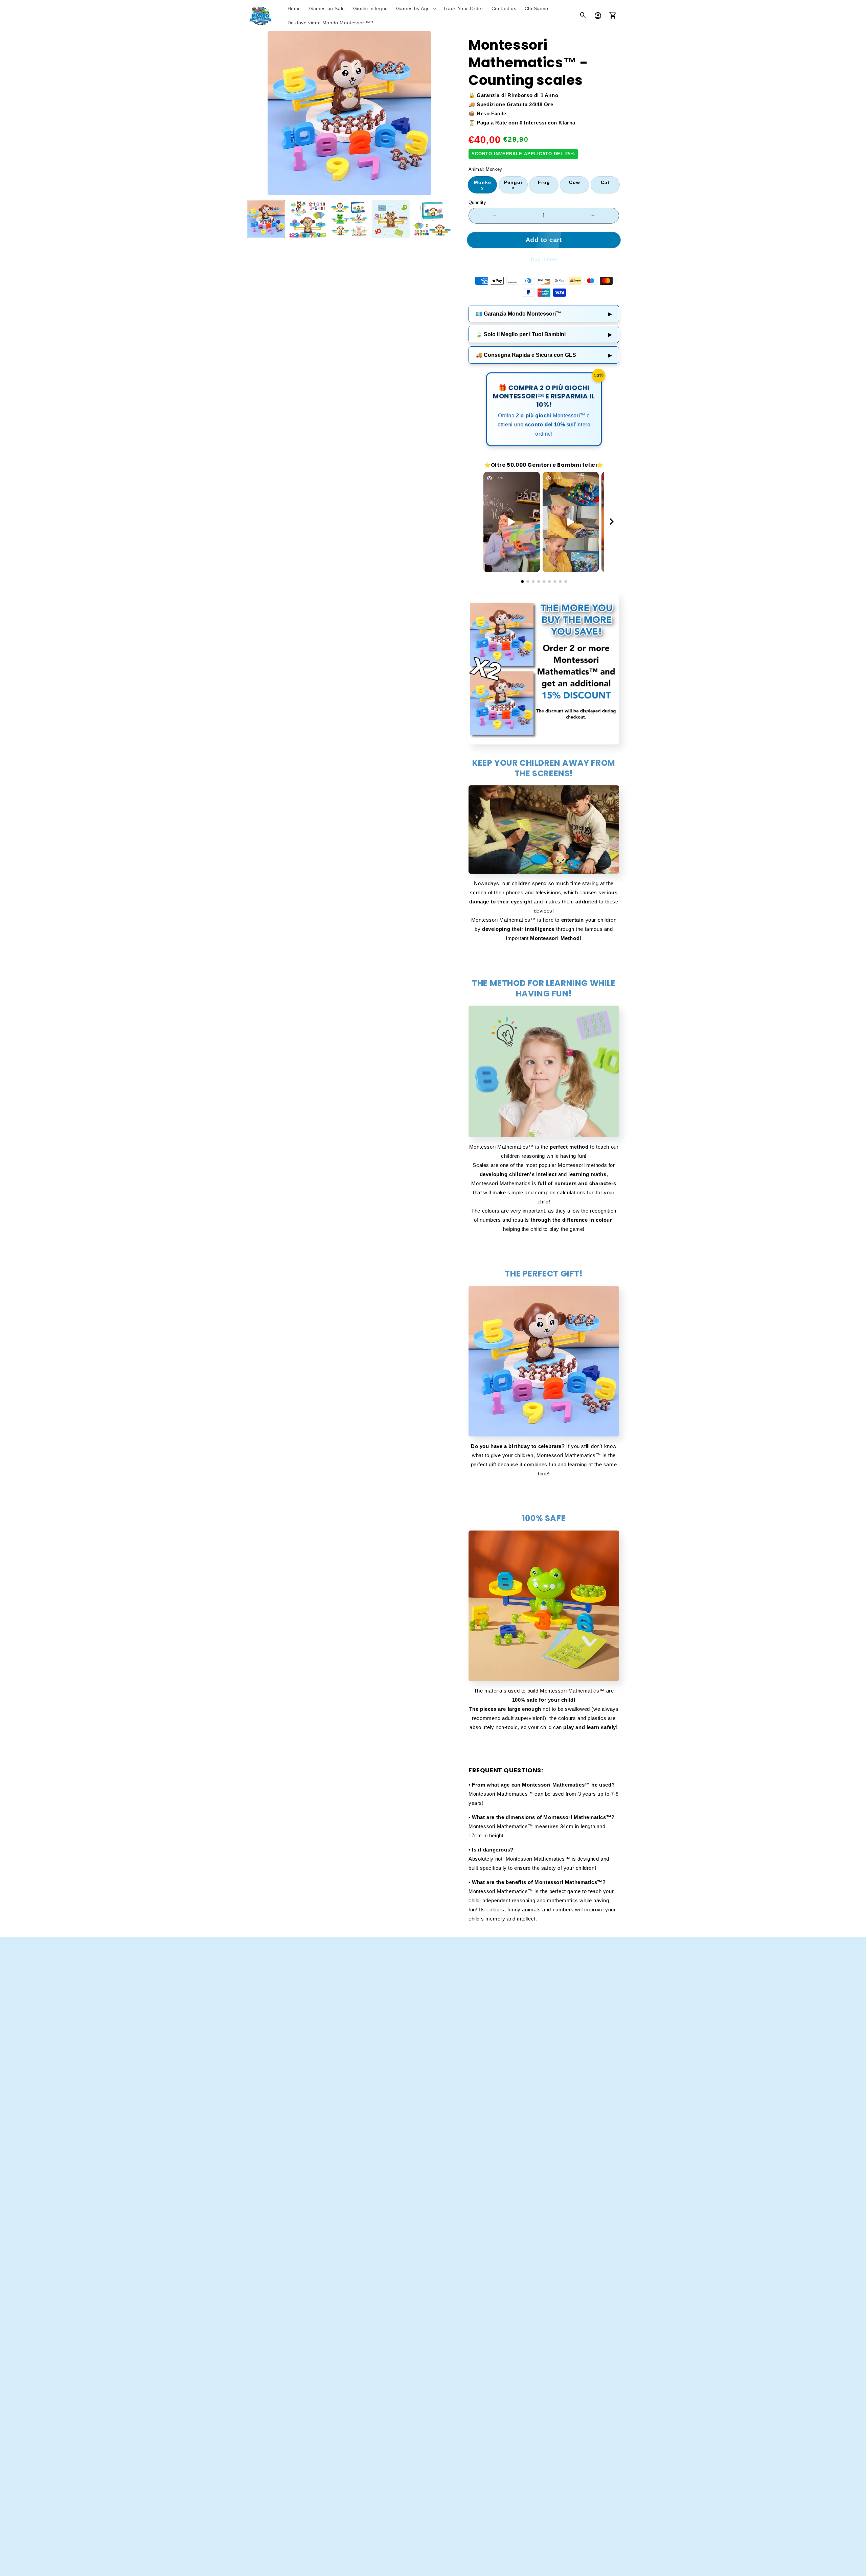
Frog (544, 182)
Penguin (513, 185)
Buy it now (544, 259)
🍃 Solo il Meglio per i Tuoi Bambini (544, 334)
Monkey (483, 185)
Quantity (477, 202)
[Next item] (612, 522)
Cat (605, 182)
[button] (416, 8)
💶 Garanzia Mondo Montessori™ (544, 314)
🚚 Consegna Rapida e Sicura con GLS (544, 355)
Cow (575, 182)
